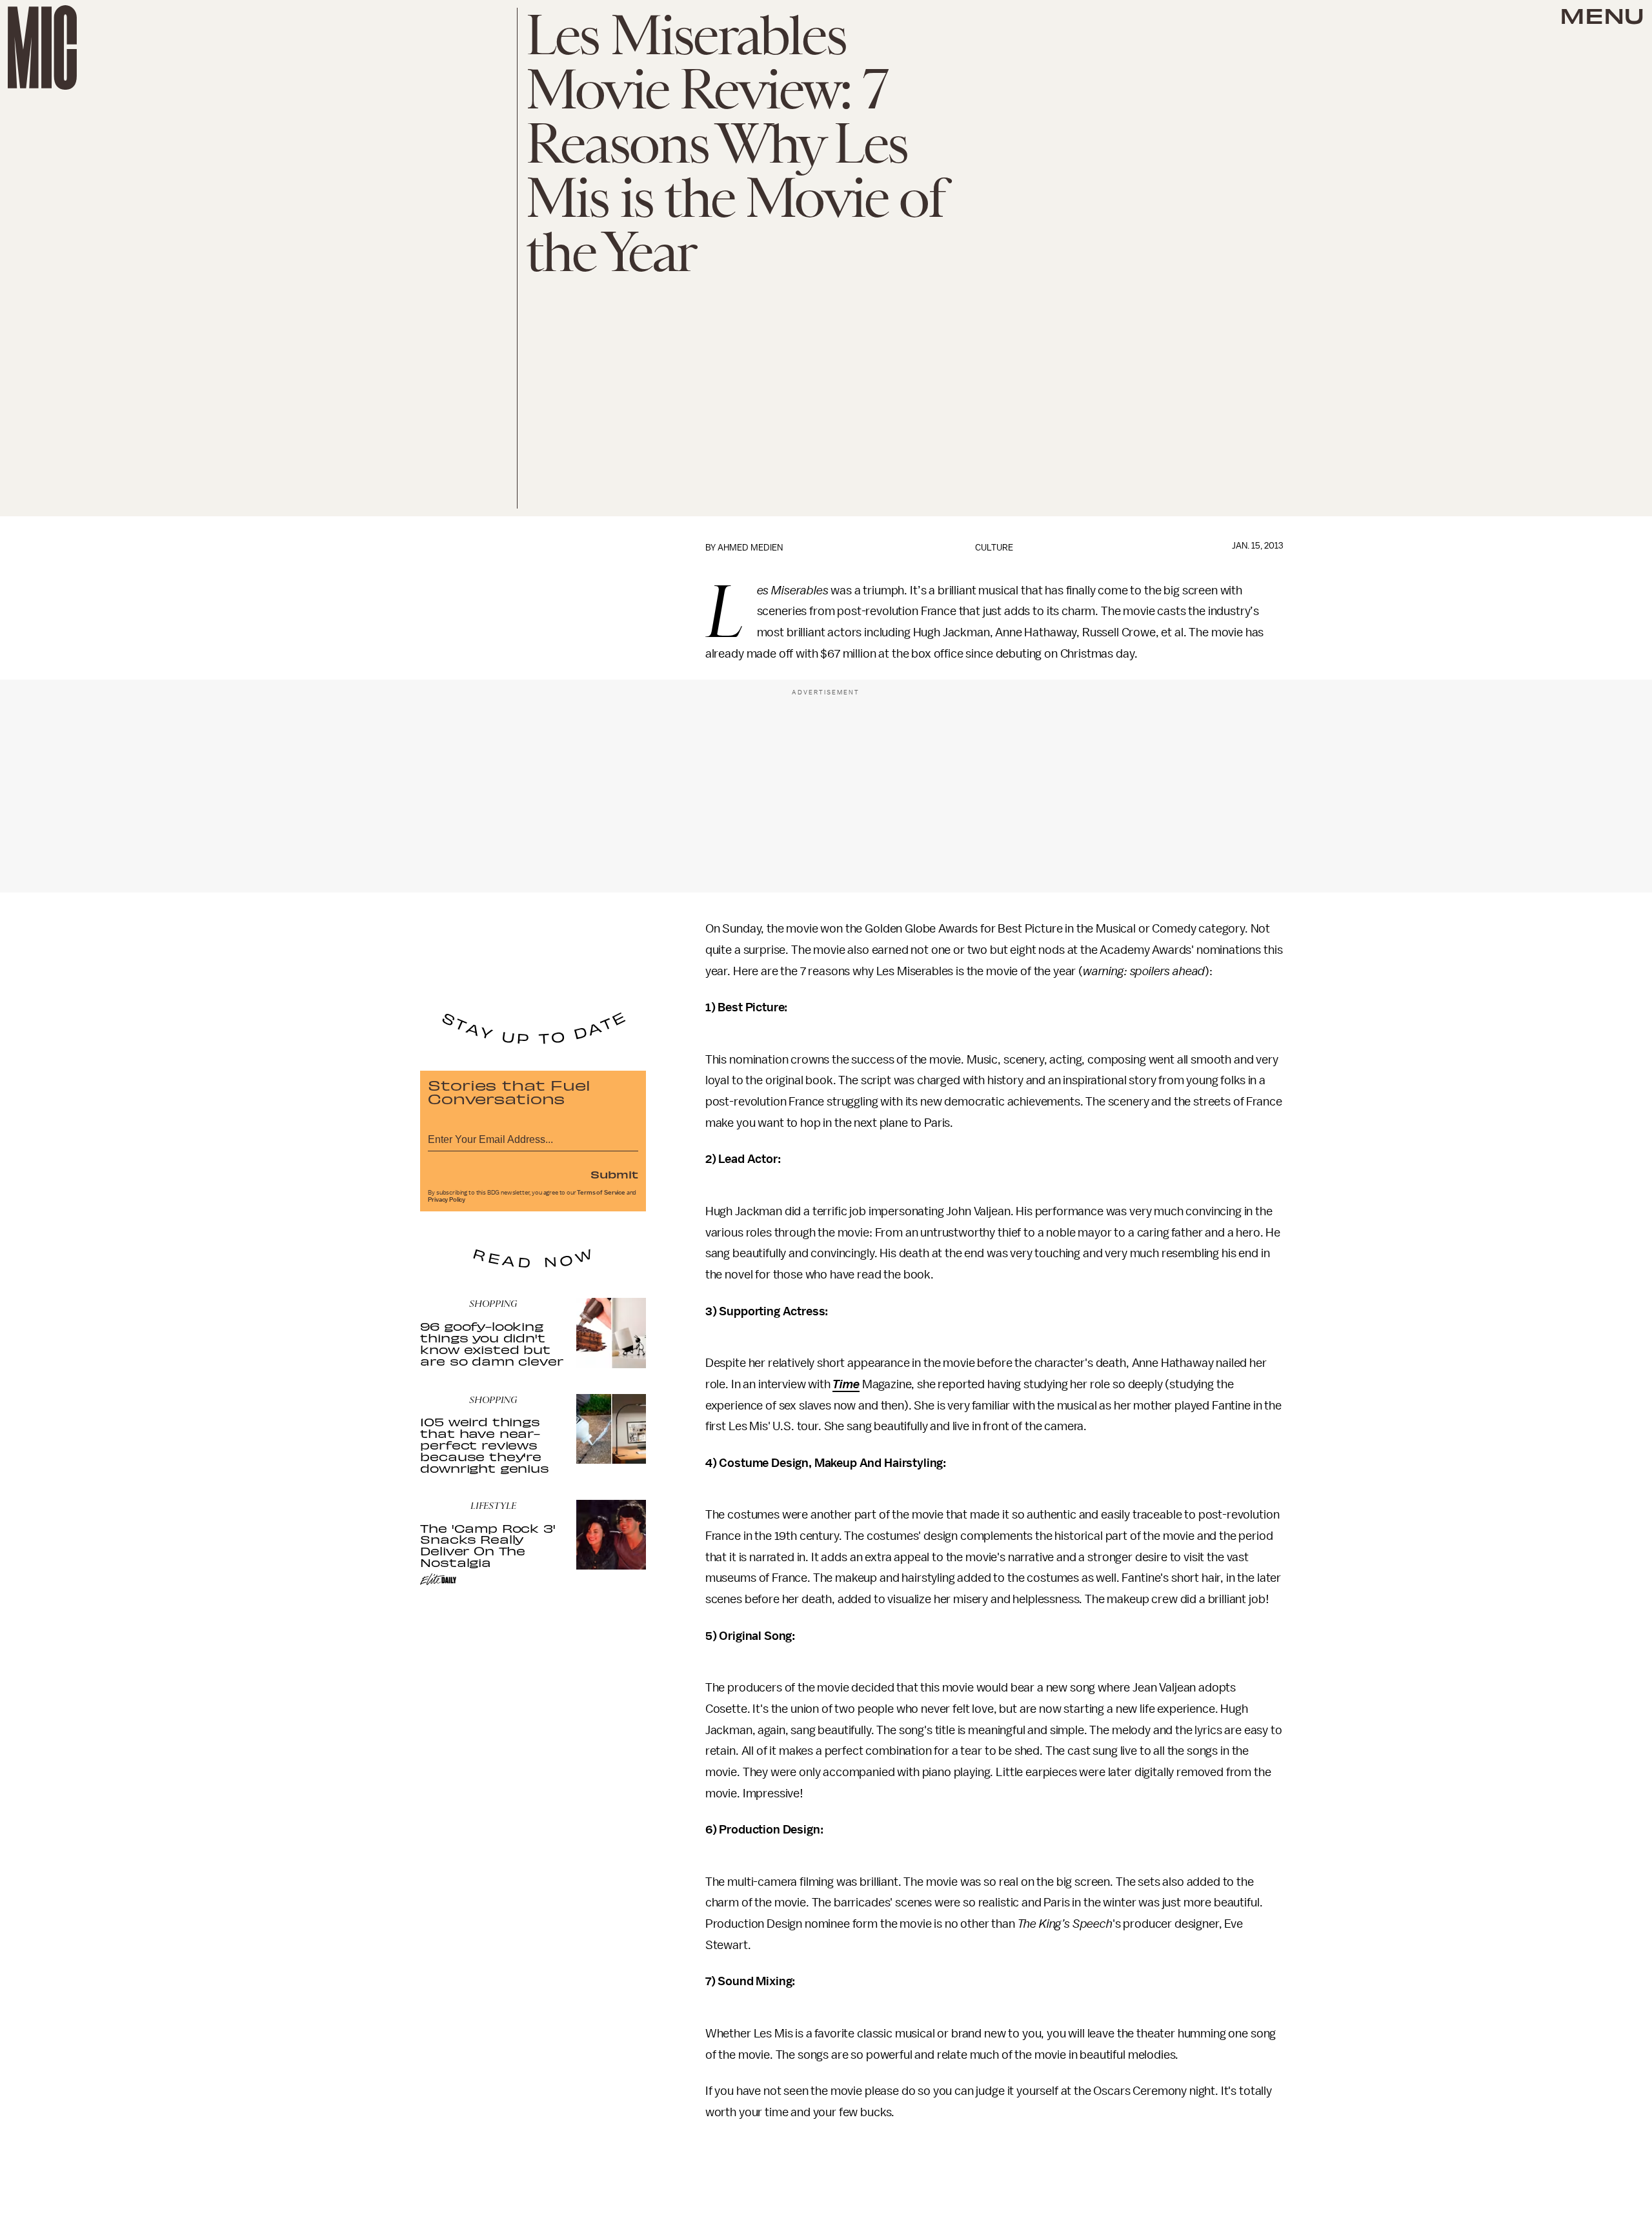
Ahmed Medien (750, 548)
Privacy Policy (447, 1200)
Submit (614, 1174)
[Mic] (42, 47)
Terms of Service (601, 1193)
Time (846, 1384)
